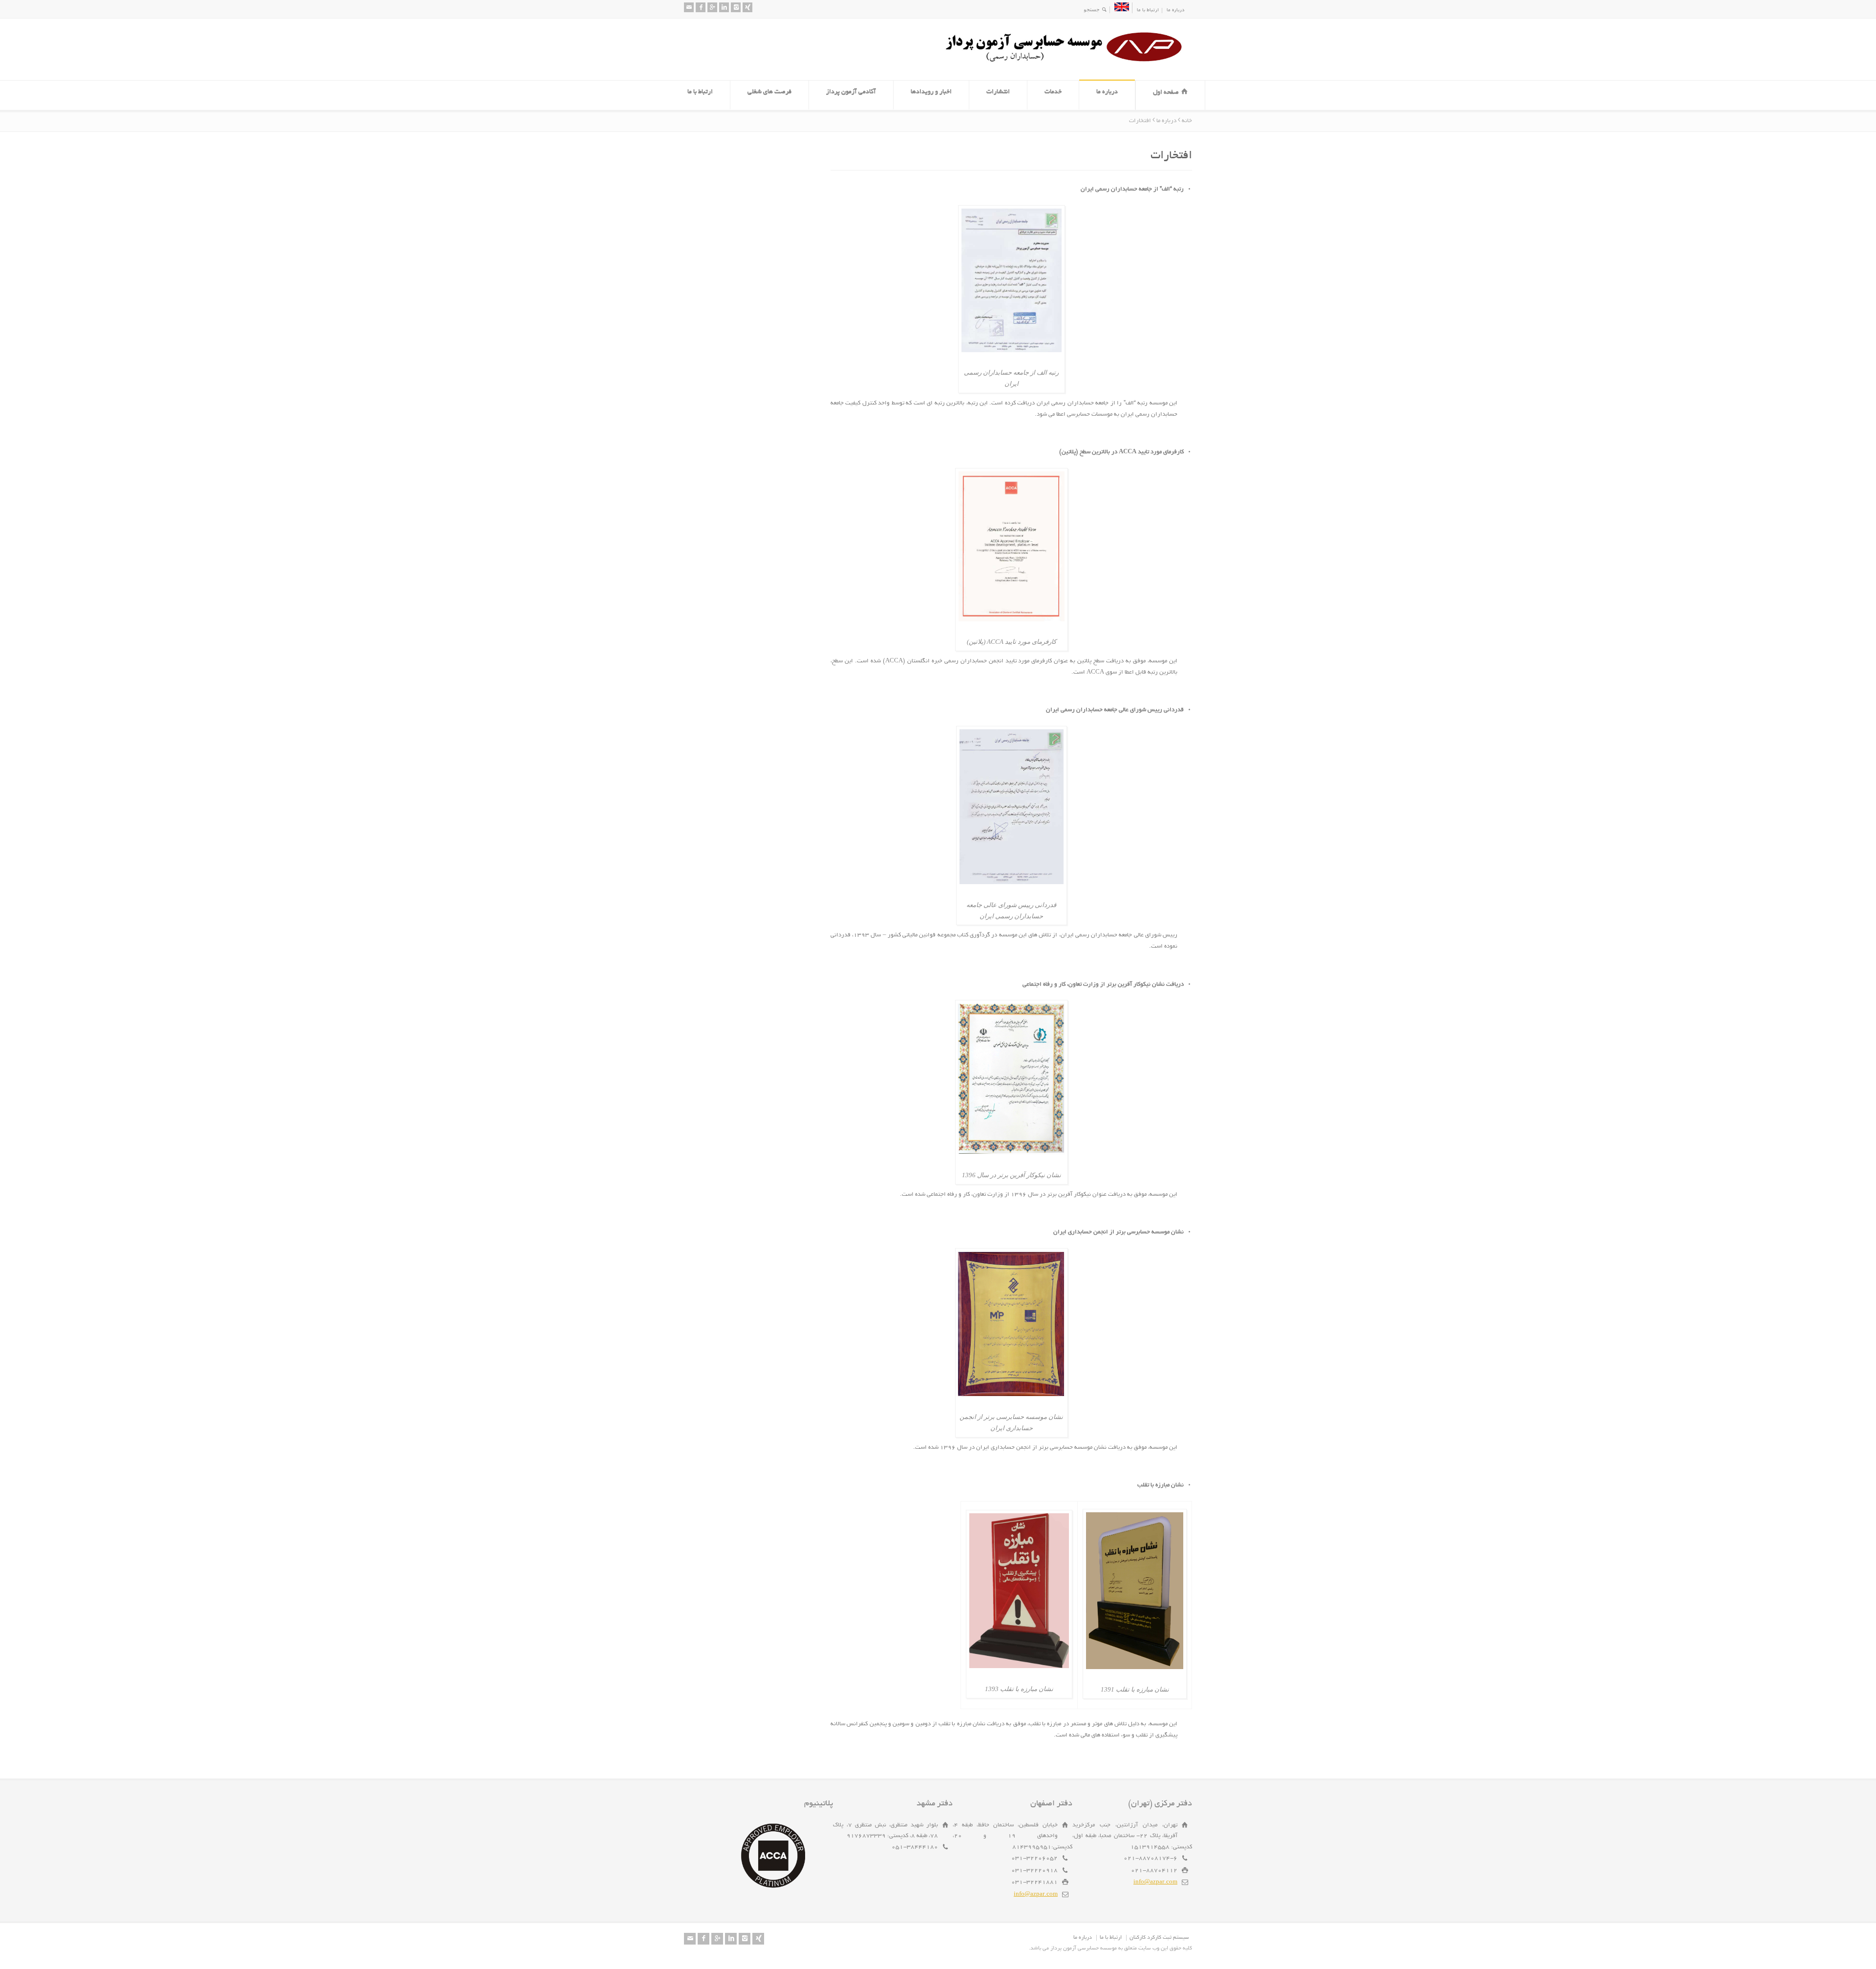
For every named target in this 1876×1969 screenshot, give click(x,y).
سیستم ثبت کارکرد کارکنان (1159, 1938)
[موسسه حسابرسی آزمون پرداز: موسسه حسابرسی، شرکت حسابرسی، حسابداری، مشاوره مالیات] (1067, 62)
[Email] (689, 7)
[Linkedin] (724, 7)
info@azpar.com (1155, 1882)
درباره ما (1175, 11)
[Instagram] (736, 7)
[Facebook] (701, 7)
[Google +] (712, 7)
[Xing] (747, 7)
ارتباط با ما (1148, 11)
